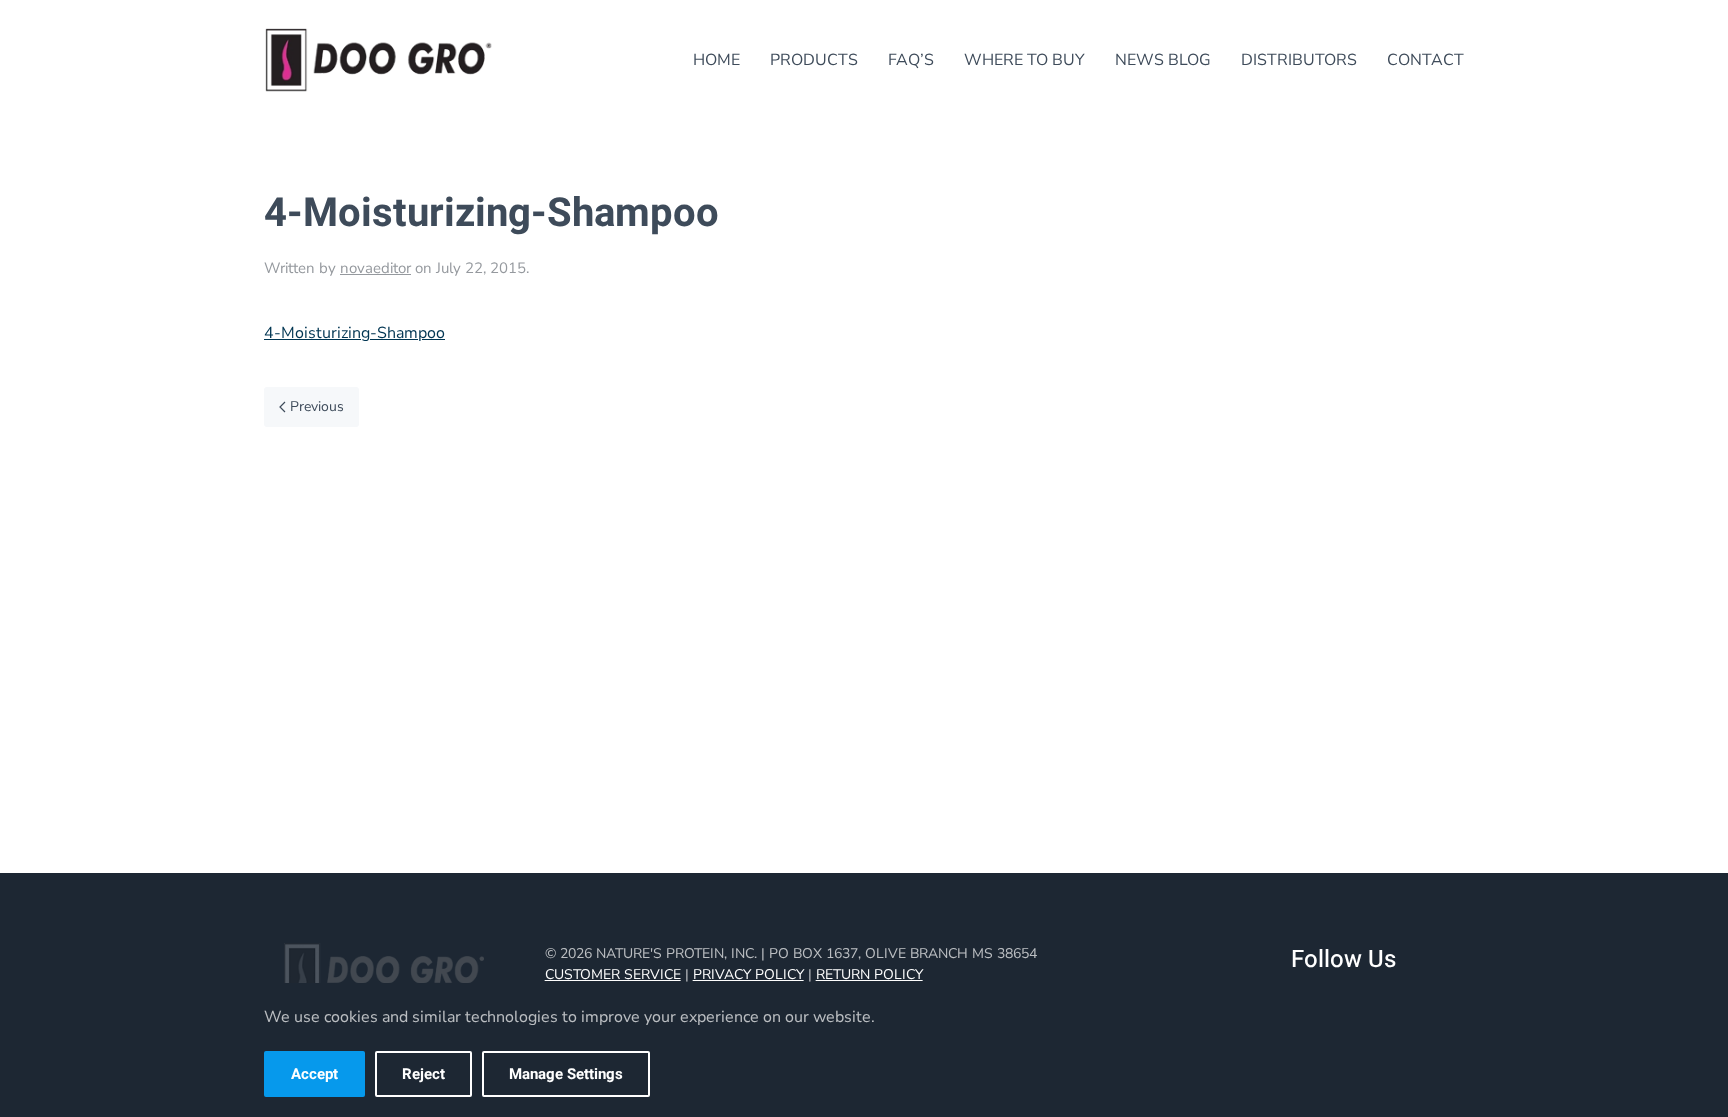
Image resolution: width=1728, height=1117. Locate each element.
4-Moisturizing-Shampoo (354, 333)
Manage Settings (566, 1074)
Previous (317, 406)
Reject (423, 1074)
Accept (314, 1074)
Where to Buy (1024, 60)
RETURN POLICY (869, 974)
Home (716, 60)
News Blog (1163, 60)
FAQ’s (911, 60)
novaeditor (375, 268)
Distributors (1299, 60)
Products (814, 60)
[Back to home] (379, 60)
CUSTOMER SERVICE (613, 974)
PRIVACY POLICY (748, 974)
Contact (1425, 60)
